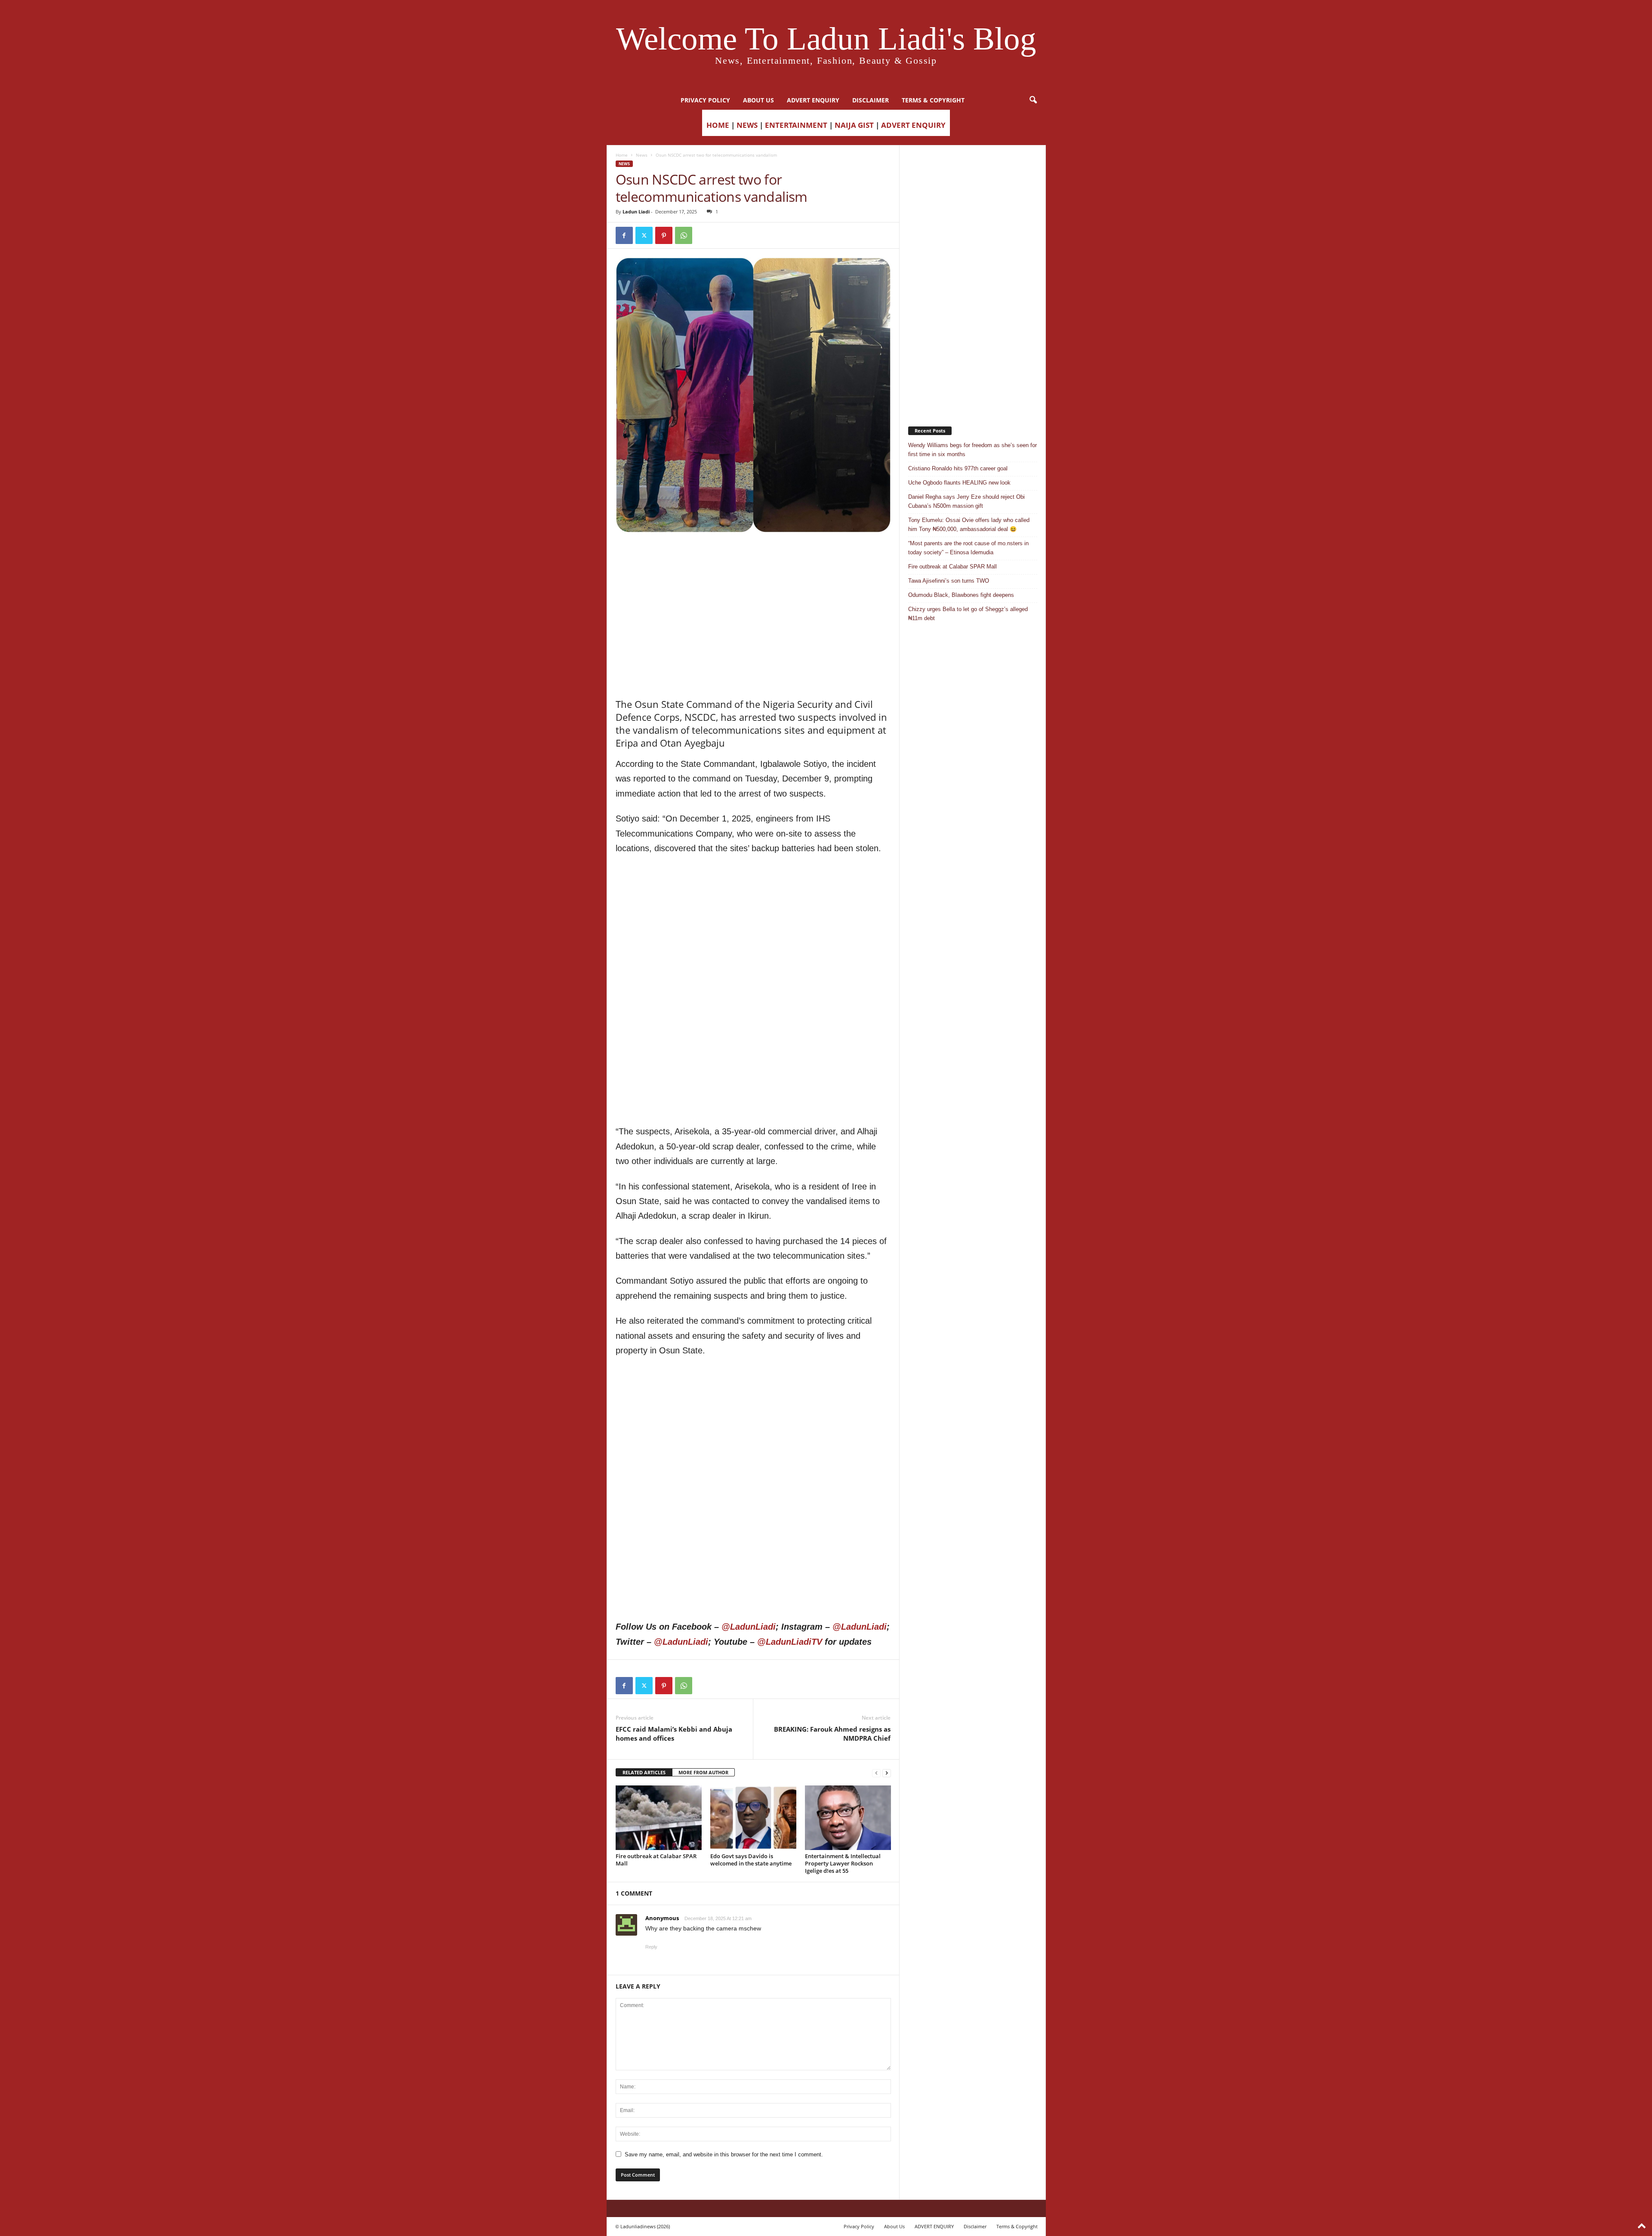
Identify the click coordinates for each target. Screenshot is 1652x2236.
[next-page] (887, 1773)
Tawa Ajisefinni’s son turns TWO (949, 581)
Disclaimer (871, 100)
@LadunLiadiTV (790, 1642)
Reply (651, 1947)
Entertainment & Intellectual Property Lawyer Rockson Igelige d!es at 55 (843, 1863)
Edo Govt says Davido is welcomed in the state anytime (751, 1860)
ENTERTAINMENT (796, 125)
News (642, 155)
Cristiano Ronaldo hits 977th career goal (958, 468)
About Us (758, 100)
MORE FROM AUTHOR (703, 1772)
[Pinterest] (664, 235)
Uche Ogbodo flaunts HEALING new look (959, 483)
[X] (644, 235)
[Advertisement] (753, 555)
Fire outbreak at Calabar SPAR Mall (656, 1860)
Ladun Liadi (636, 212)
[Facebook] (624, 235)
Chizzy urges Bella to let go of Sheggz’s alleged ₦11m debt (968, 614)
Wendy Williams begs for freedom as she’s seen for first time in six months (972, 450)
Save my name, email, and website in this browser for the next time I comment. (724, 2154)
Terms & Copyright (933, 100)
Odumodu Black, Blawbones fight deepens (961, 595)
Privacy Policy (705, 100)
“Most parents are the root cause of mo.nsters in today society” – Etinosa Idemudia (968, 548)
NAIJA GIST (854, 125)
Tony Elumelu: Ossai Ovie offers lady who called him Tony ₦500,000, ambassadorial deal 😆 (969, 525)
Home (622, 155)
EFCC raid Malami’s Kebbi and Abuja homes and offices (674, 1734)
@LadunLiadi (749, 1627)
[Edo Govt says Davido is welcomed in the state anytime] (753, 1818)
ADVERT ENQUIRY (813, 100)
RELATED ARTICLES (644, 1772)
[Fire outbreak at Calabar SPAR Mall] (659, 1818)
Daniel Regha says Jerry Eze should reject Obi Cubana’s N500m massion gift (966, 501)
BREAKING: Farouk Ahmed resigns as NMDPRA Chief (832, 1734)
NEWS (747, 125)
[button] (1033, 100)
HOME (718, 125)
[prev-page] (876, 1773)
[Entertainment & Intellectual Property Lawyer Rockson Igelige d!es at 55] (848, 1818)
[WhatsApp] (684, 235)
